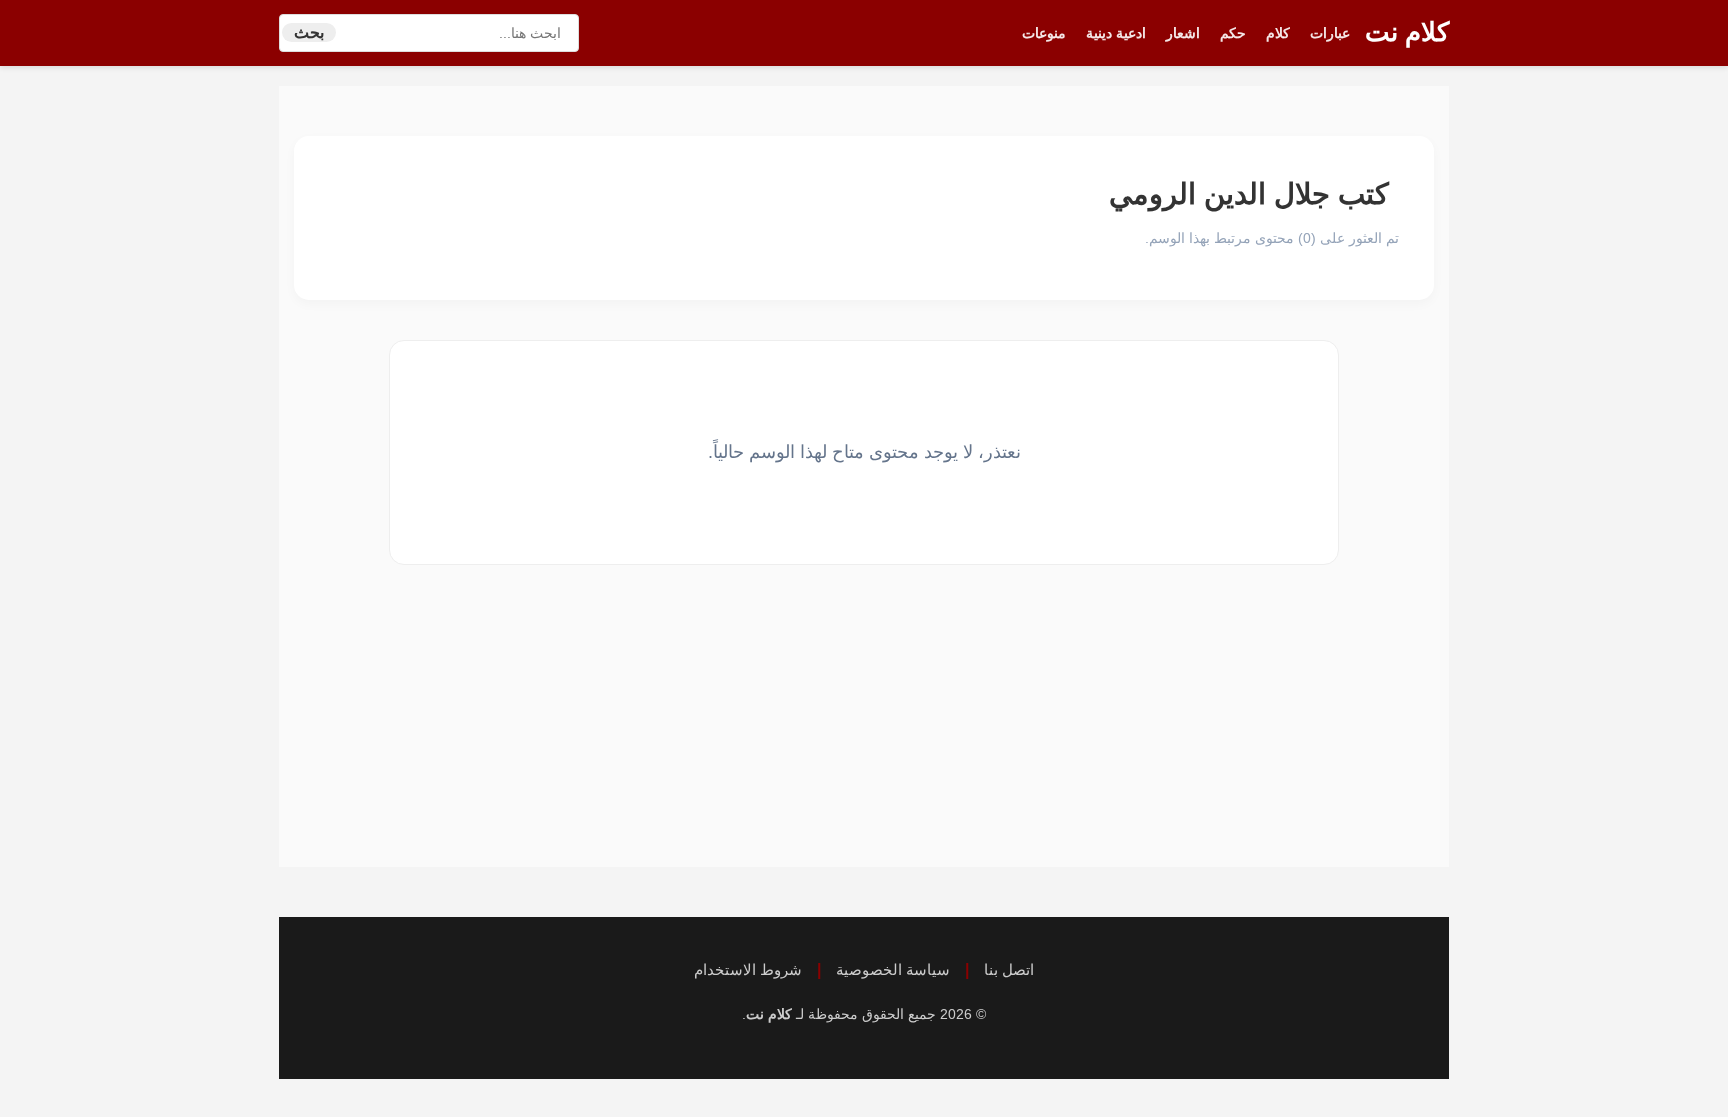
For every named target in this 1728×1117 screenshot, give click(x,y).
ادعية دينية (1116, 33)
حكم (1233, 33)
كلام (1278, 33)
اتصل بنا (1009, 969)
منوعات (1044, 33)
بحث (309, 32)
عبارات (1330, 33)
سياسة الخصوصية (893, 969)
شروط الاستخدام (748, 969)
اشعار (1183, 33)
